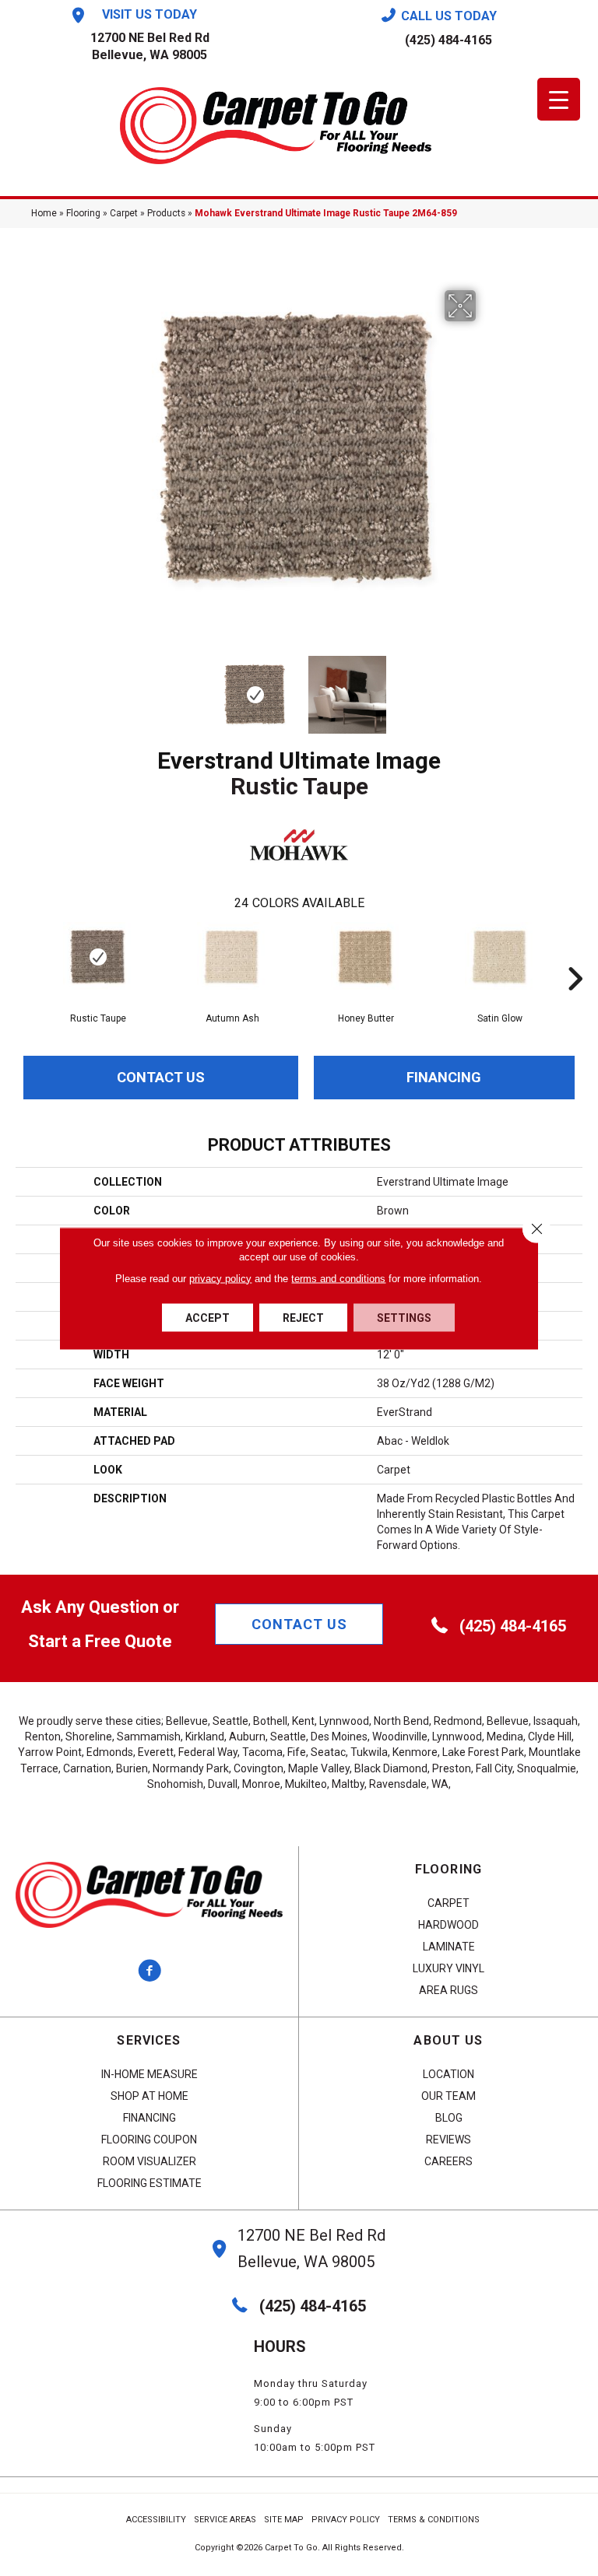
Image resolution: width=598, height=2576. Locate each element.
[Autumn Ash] (232, 957)
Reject (303, 1317)
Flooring (83, 213)
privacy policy (220, 1278)
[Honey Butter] (366, 957)
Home (44, 213)
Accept (208, 1317)
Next (486, 687)
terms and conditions (338, 1278)
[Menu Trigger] (559, 99)
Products (166, 213)
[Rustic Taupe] (98, 957)
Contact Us (161, 1077)
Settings (404, 1317)
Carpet (124, 213)
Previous (112, 687)
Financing (444, 1077)
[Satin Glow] (500, 957)
